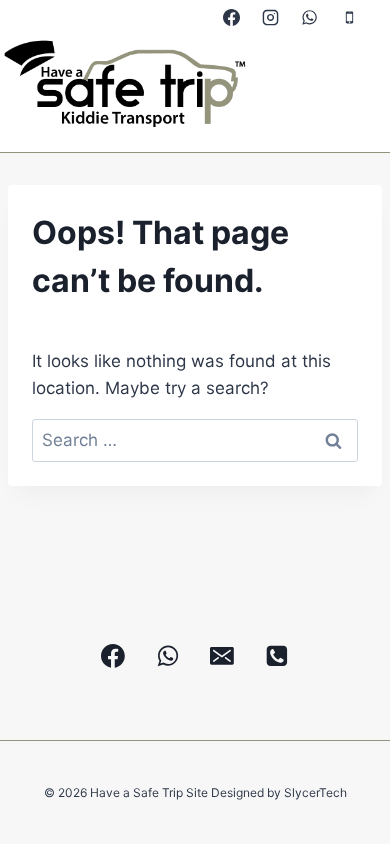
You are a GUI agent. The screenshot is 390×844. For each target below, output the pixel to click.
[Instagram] (271, 17)
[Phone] (349, 17)
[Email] (223, 656)
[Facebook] (232, 17)
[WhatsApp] (310, 17)
